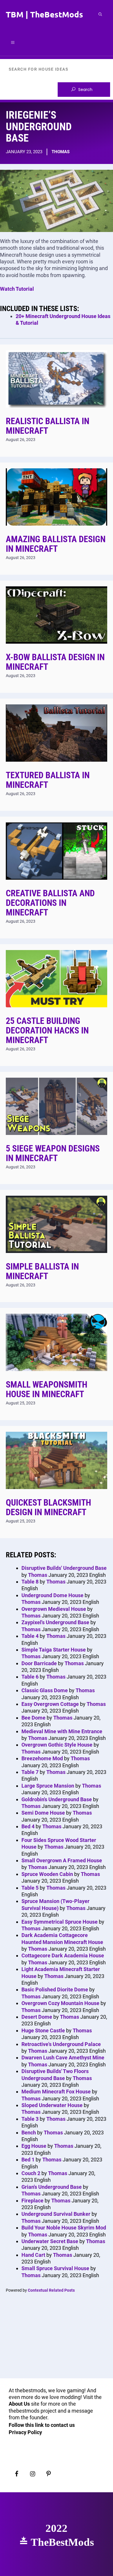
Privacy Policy (25, 2432)
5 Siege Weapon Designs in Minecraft (53, 1153)
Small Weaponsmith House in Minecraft (47, 1389)
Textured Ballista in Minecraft (48, 780)
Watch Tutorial (17, 289)
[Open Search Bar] (100, 14)
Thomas (61, 152)
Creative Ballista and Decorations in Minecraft (50, 903)
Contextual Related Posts (51, 2290)
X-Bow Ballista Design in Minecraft (55, 662)
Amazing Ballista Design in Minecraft (56, 544)
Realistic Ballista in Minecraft (48, 426)
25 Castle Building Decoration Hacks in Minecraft (47, 1030)
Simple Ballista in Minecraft (42, 1271)
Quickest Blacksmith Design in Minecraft (48, 1507)
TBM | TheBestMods (44, 14)
